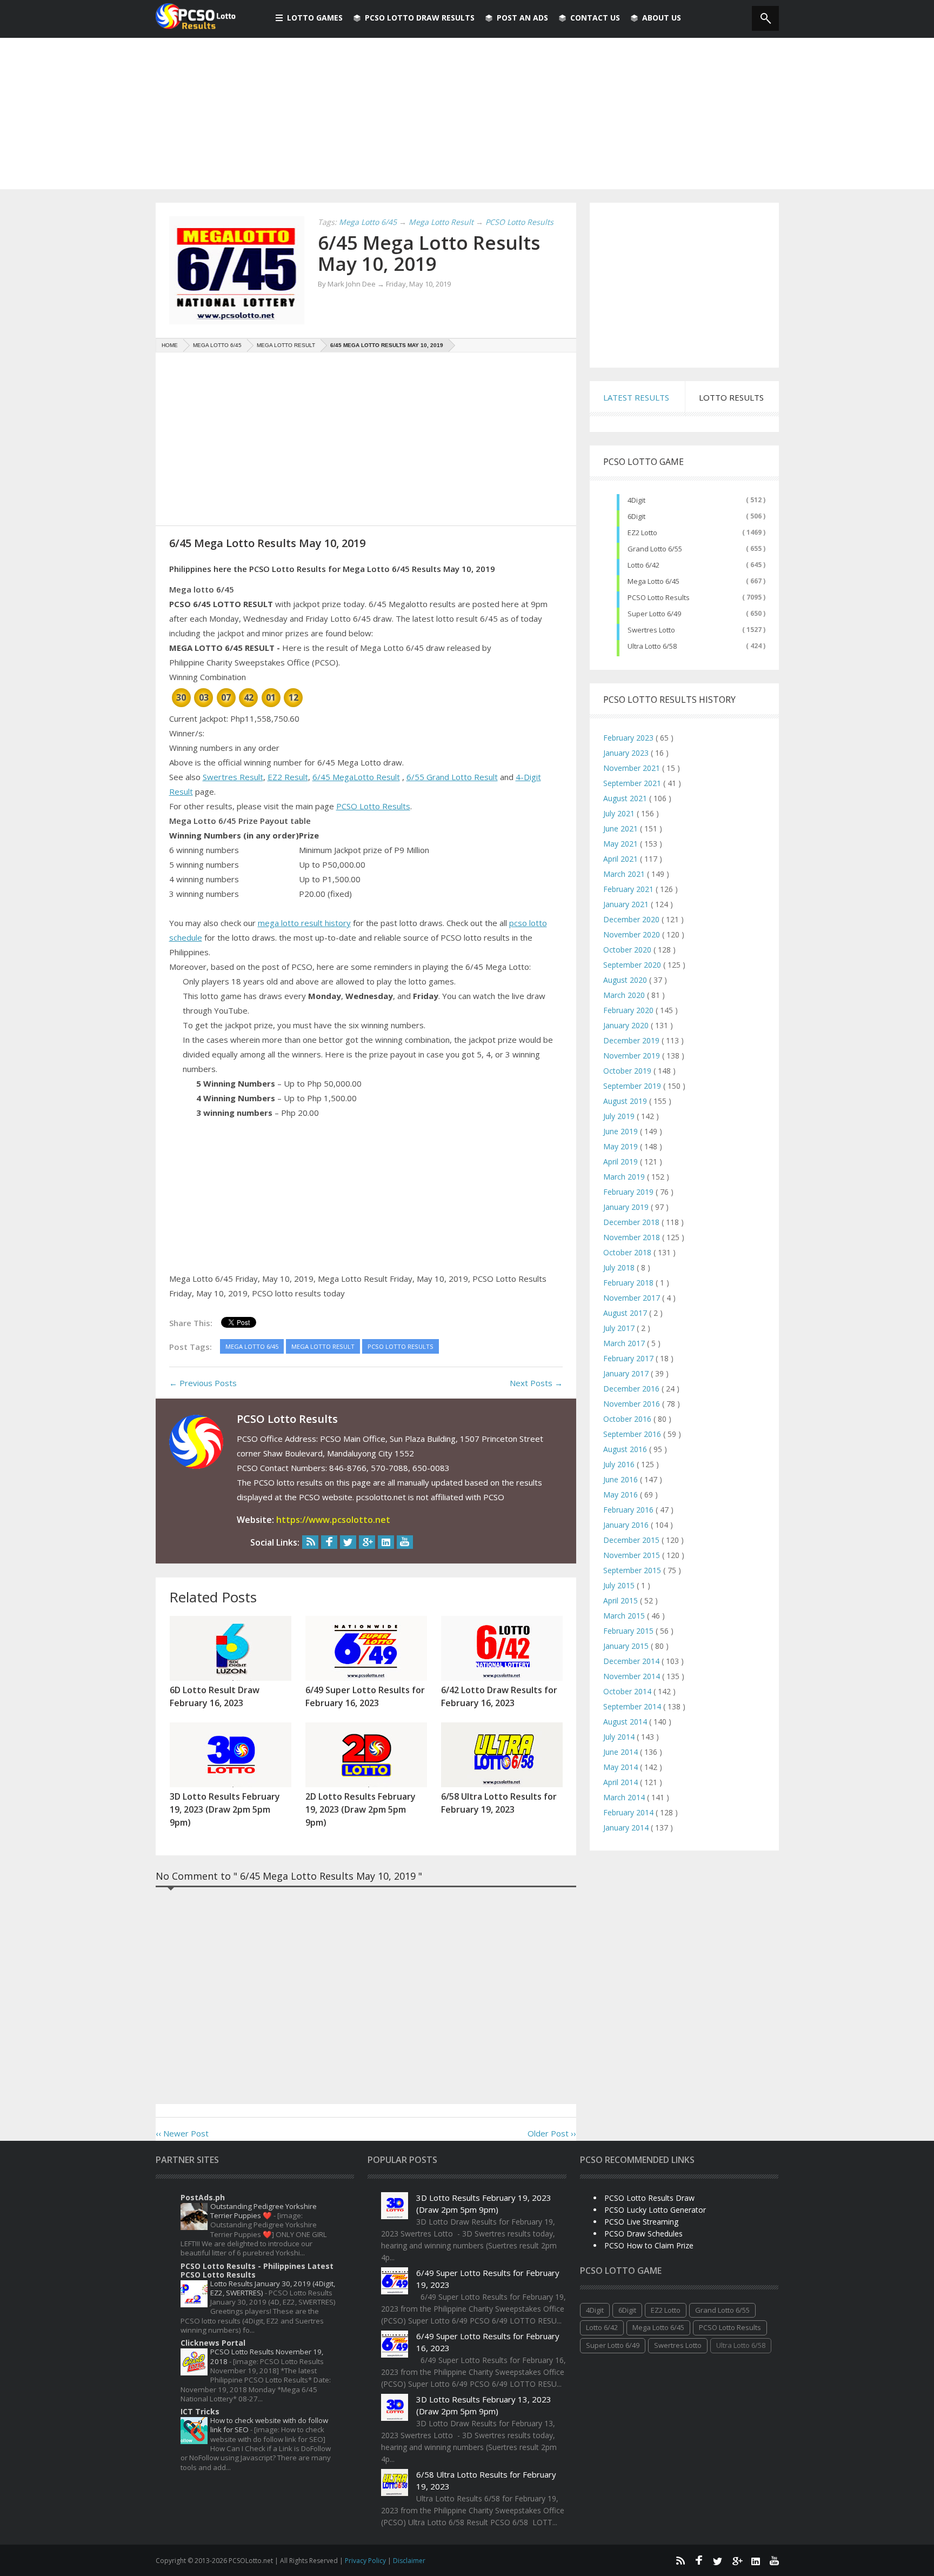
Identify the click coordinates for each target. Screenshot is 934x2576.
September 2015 (633, 1570)
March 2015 (625, 1616)
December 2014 (632, 1661)
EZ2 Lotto (642, 532)
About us (662, 18)
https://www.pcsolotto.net (333, 1520)
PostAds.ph (203, 2197)
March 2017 (625, 1343)
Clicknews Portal (213, 2343)
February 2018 (629, 1283)
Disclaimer (409, 2561)
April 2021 (622, 859)
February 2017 (629, 1358)
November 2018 (633, 1237)
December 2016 (632, 1389)
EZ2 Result (288, 777)
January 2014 (627, 1828)
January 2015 (627, 1646)
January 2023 (627, 753)
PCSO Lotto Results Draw (649, 2198)
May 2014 (622, 1767)
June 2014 (622, 1752)
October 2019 (628, 1071)
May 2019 (622, 1146)
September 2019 (633, 1086)
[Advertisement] (467, 114)
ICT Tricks (200, 2411)
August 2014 (626, 1722)
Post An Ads (522, 18)
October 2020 (628, 950)
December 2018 (632, 1222)
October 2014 (628, 1691)
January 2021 (627, 904)
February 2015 (629, 1631)
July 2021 (620, 813)
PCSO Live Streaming (641, 2222)
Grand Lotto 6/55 (655, 549)
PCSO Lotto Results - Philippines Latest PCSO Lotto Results (257, 2270)
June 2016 (622, 1479)
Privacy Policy (366, 2561)
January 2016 (627, 1525)
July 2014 (620, 1737)
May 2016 (622, 1495)
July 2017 (620, 1328)
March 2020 (625, 995)
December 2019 (632, 1040)
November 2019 (633, 1056)
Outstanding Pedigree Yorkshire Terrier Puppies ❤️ (263, 2211)
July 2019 (620, 1116)
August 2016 (626, 1449)
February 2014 (629, 1812)
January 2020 (627, 1025)
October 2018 (628, 1252)
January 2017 (627, 1373)
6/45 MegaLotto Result (356, 777)
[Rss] (310, 1542)
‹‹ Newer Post (182, 2133)
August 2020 (626, 980)
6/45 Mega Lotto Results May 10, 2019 (429, 253)
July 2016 (620, 1464)
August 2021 (626, 798)
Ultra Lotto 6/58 (652, 646)
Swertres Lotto (651, 630)
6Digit (636, 516)
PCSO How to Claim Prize (649, 2245)
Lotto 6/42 (643, 565)
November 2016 (633, 1404)
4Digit (636, 500)
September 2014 (633, 1706)
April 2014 (622, 1782)
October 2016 (628, 1419)
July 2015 (620, 1585)
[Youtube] (405, 1542)
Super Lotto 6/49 (654, 614)
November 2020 (633, 934)
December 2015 (632, 1540)
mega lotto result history (304, 923)
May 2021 (622, 844)
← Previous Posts (203, 1383)
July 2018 (620, 1267)
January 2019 (627, 1207)
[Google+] (367, 1542)
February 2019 (629, 1192)
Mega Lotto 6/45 (653, 581)
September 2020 (633, 965)
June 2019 (622, 1131)
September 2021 (633, 783)
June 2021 (622, 828)
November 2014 (633, 1676)
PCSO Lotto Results (373, 806)
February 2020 (629, 1010)
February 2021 (629, 889)
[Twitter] (348, 1542)
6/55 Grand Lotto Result (452, 777)
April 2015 (622, 1600)
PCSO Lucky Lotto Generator (655, 2210)
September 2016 (633, 1434)
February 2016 (629, 1510)
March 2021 (625, 874)
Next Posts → (536, 1383)
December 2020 (632, 919)
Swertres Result (233, 777)
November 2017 (633, 1298)
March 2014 (625, 1797)
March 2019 (625, 1177)
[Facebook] (329, 1542)
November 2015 (633, 1555)
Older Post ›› (552, 2133)
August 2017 (626, 1313)
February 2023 (629, 738)
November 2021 (633, 768)
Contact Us (595, 18)
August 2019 (626, 1101)
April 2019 (622, 1161)
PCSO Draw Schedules (643, 2234)
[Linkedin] (386, 1542)
